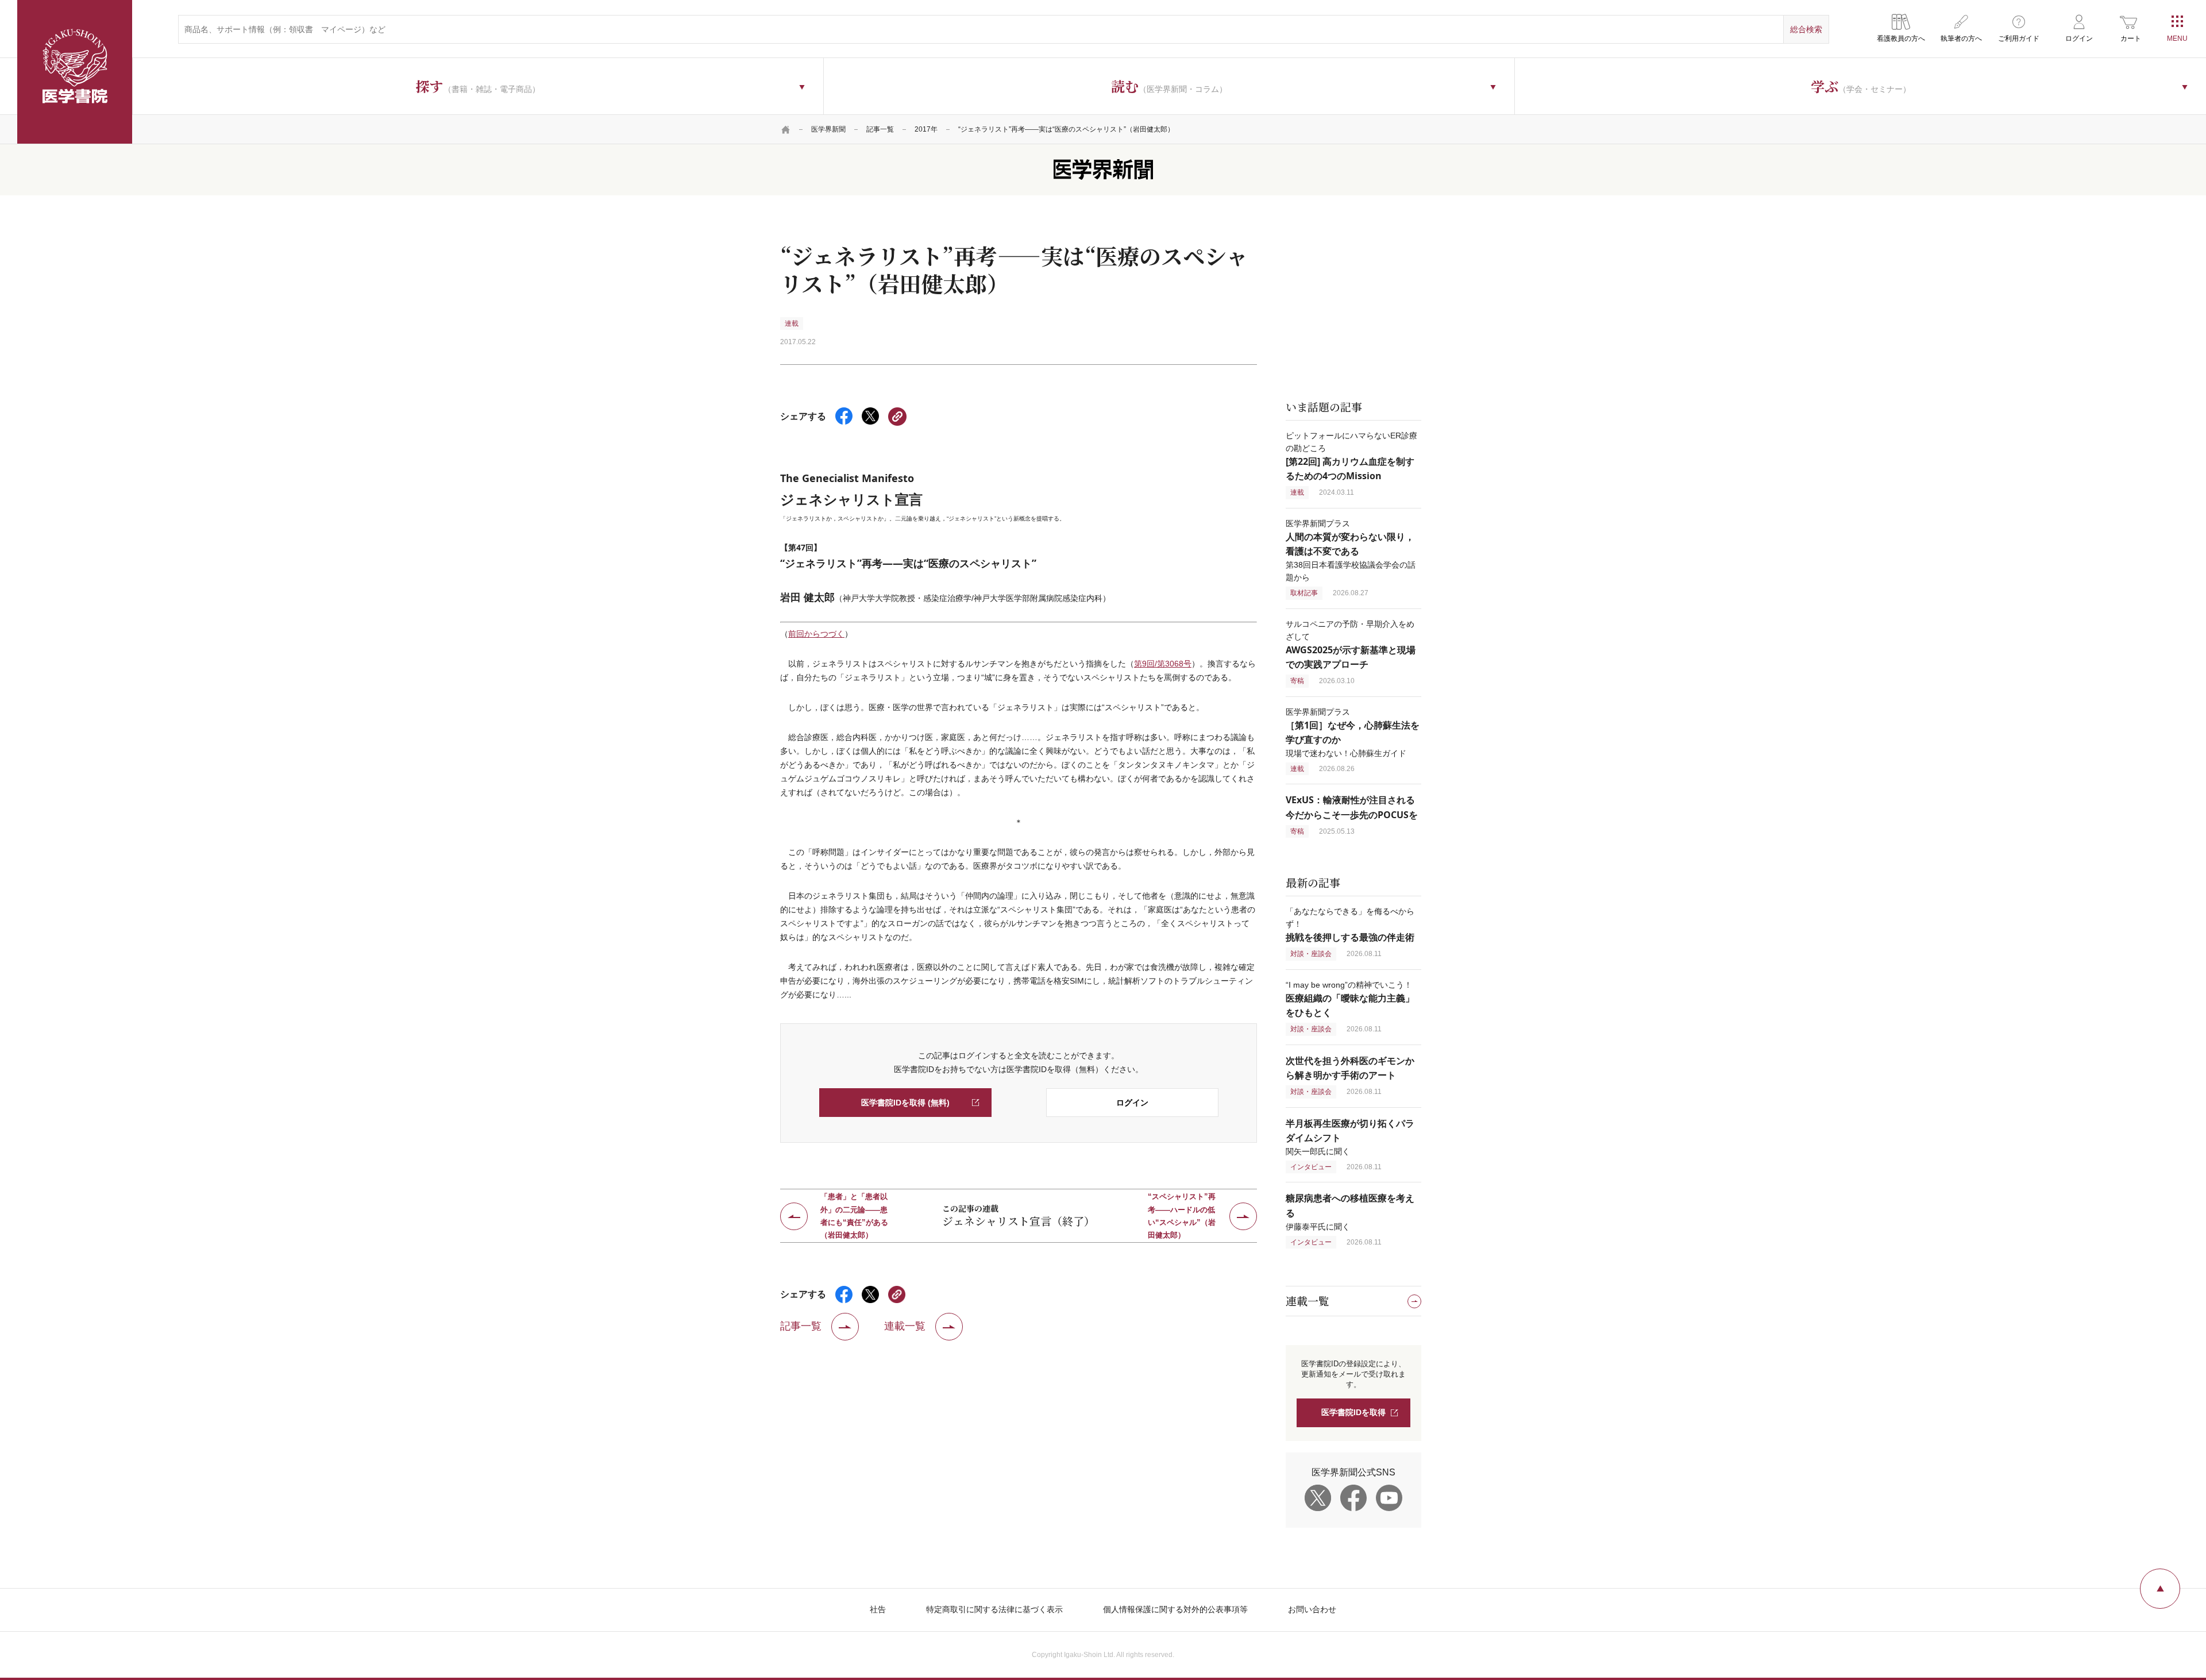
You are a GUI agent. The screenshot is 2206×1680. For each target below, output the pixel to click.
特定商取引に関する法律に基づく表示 (994, 1609)
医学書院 (75, 72)
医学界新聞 (828, 129)
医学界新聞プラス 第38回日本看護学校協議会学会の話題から (1351, 550)
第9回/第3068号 (1163, 664)
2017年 (926, 129)
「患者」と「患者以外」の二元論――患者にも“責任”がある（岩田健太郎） (854, 1216)
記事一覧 (880, 129)
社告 (878, 1609)
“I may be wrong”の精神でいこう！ (1350, 999)
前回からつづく (816, 634)
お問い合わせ (1312, 1609)
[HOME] (786, 129)
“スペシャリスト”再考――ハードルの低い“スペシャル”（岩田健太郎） (1182, 1216)
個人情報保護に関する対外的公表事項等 (1175, 1609)
